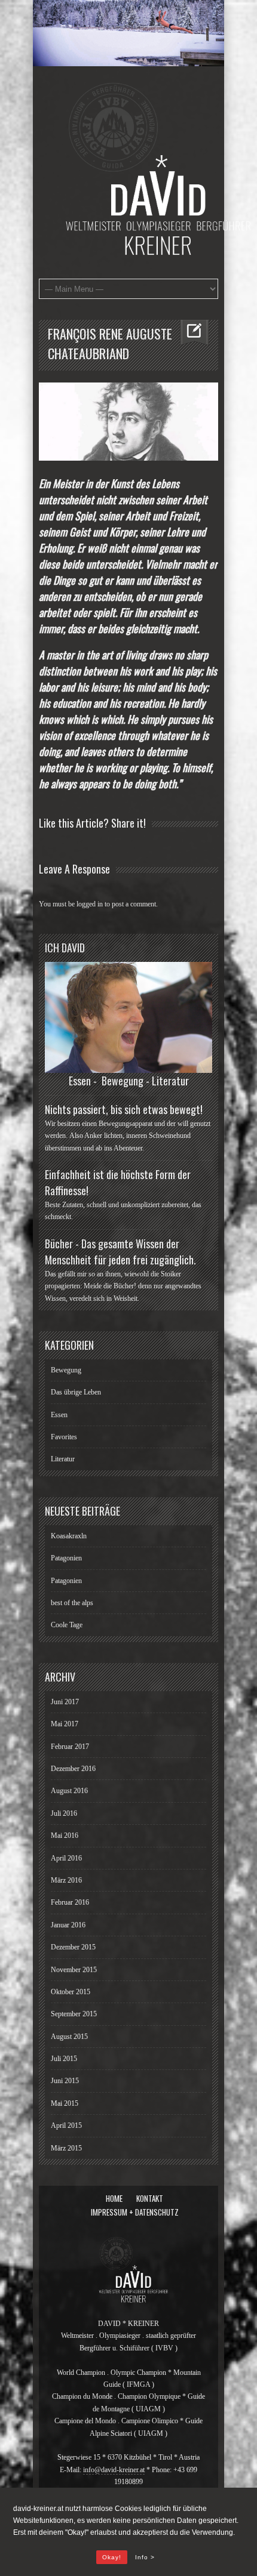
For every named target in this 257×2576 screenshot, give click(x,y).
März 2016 (66, 1880)
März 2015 (66, 2148)
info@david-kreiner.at (114, 2470)
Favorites (64, 1437)
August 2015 (69, 2037)
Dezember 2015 (73, 1947)
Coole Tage (67, 1625)
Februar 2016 (70, 1902)
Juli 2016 (64, 1813)
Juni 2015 (65, 2081)
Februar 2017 (70, 1747)
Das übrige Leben (76, 1392)
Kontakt (150, 2198)
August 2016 (69, 1791)
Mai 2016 (65, 1835)
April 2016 (66, 1858)
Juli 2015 (64, 2059)
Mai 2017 (65, 1724)
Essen (59, 1415)
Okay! (112, 2557)
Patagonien (66, 1558)
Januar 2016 (68, 1925)
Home (114, 2198)
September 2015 (74, 2014)
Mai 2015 (65, 2103)
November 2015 (74, 1970)
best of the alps (72, 1603)
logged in (90, 904)
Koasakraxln (69, 1536)
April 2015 (66, 2125)
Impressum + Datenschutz (135, 2212)
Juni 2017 (65, 1702)
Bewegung (66, 1370)
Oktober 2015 (71, 1992)
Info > (145, 2557)
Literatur (63, 1459)
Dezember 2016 (73, 1769)
